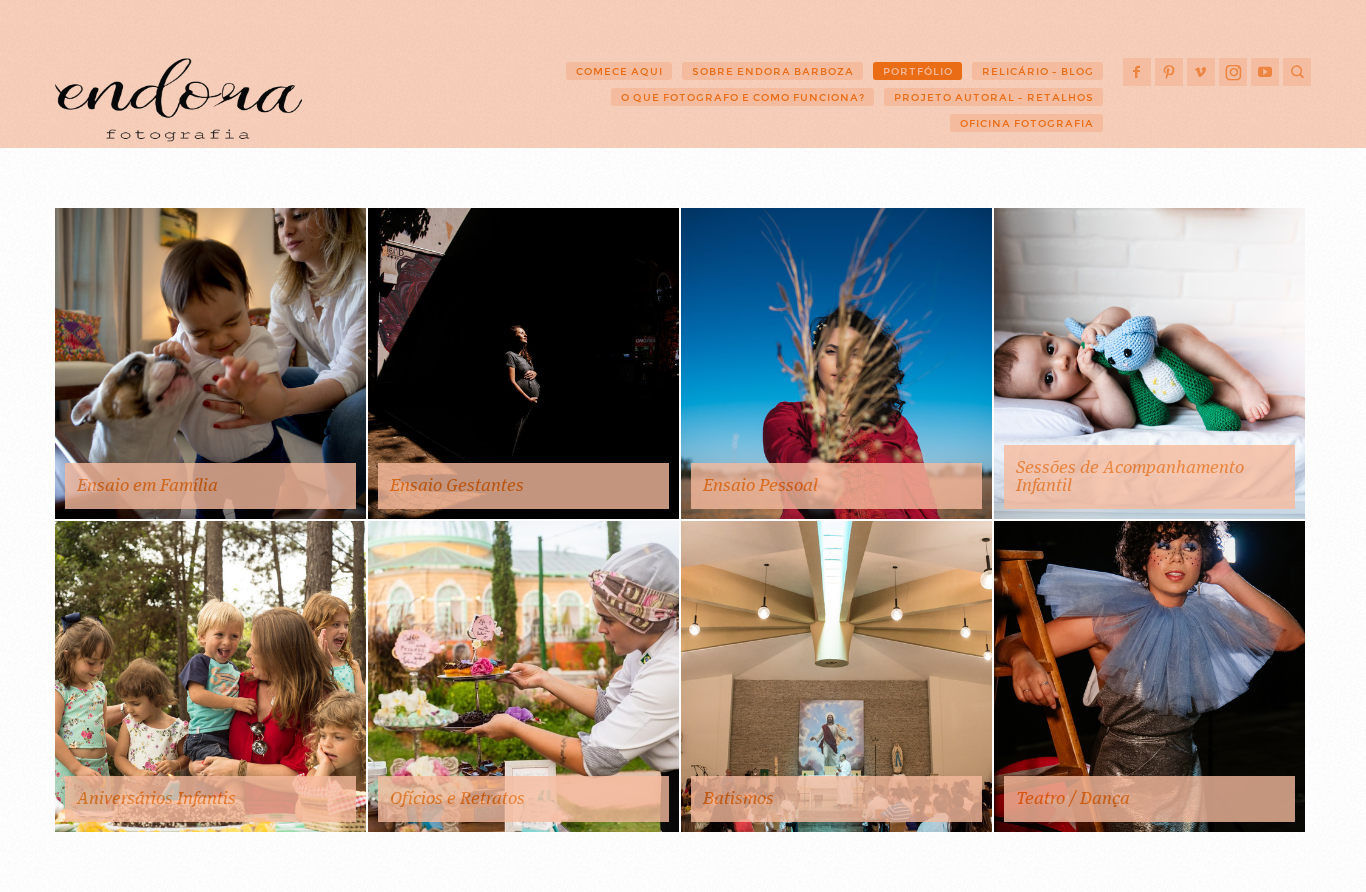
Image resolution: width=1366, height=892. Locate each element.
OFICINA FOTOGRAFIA (1027, 123)
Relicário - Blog (1038, 71)
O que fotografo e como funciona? (743, 97)
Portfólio (918, 71)
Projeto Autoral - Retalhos (994, 97)
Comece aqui (619, 71)
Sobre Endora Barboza (773, 71)
